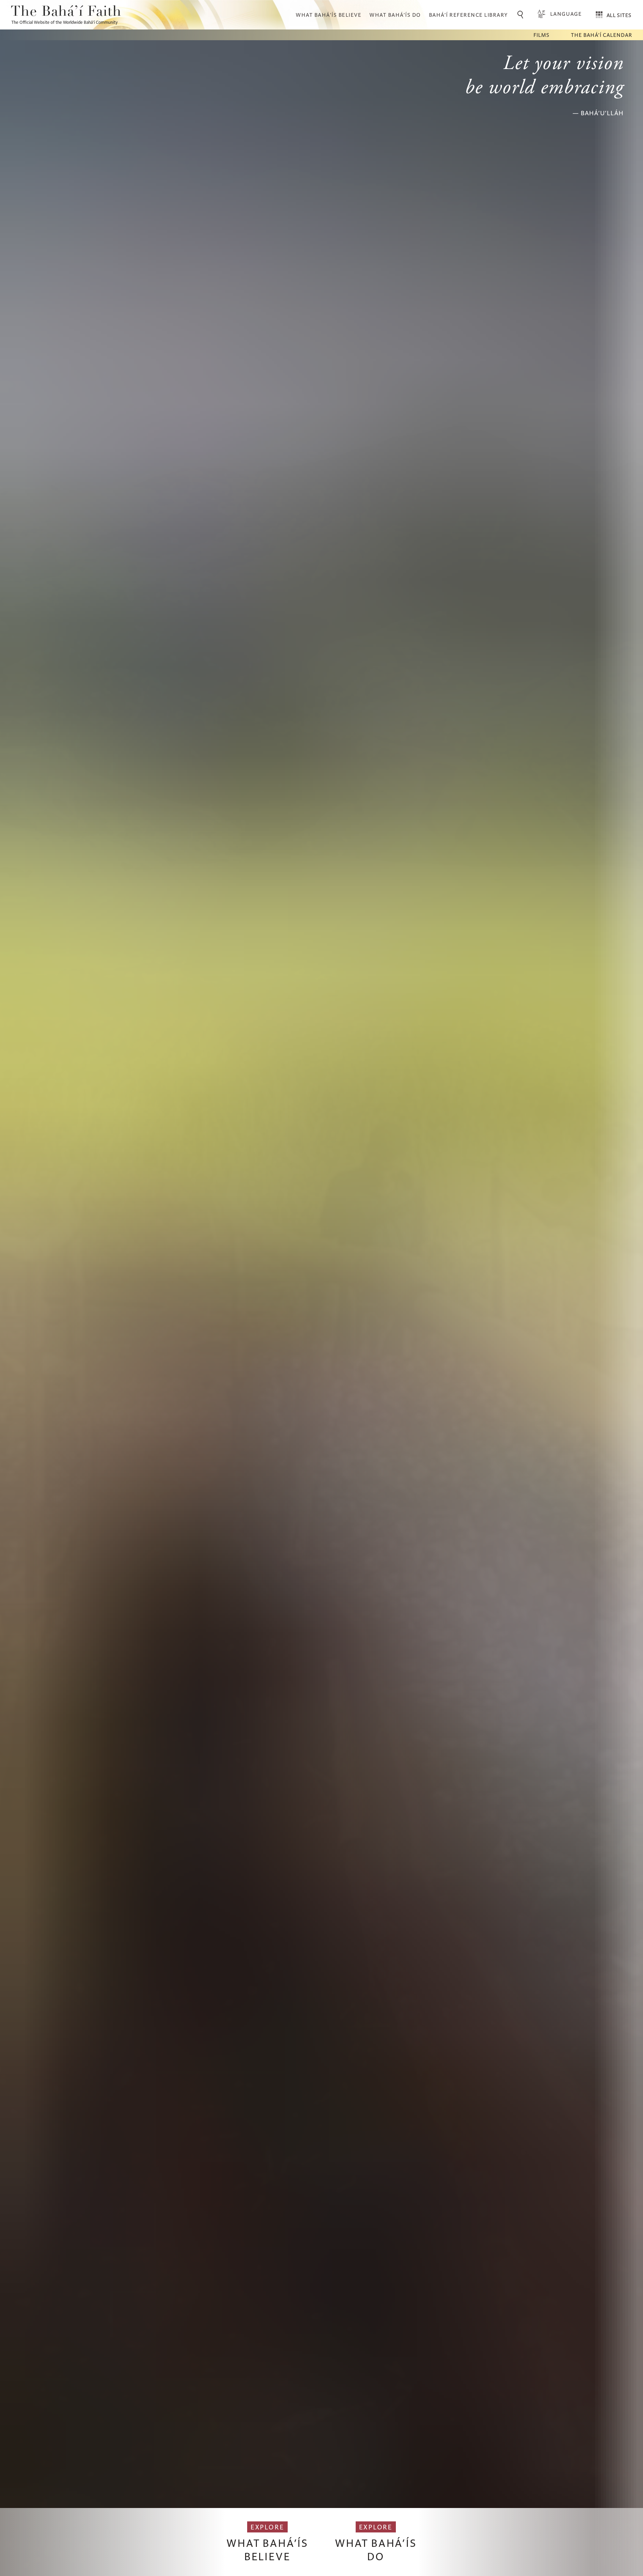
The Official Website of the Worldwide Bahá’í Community (64, 22)
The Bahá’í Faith (66, 12)
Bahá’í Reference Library (469, 15)
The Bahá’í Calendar (602, 35)
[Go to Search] (521, 15)
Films (542, 35)
